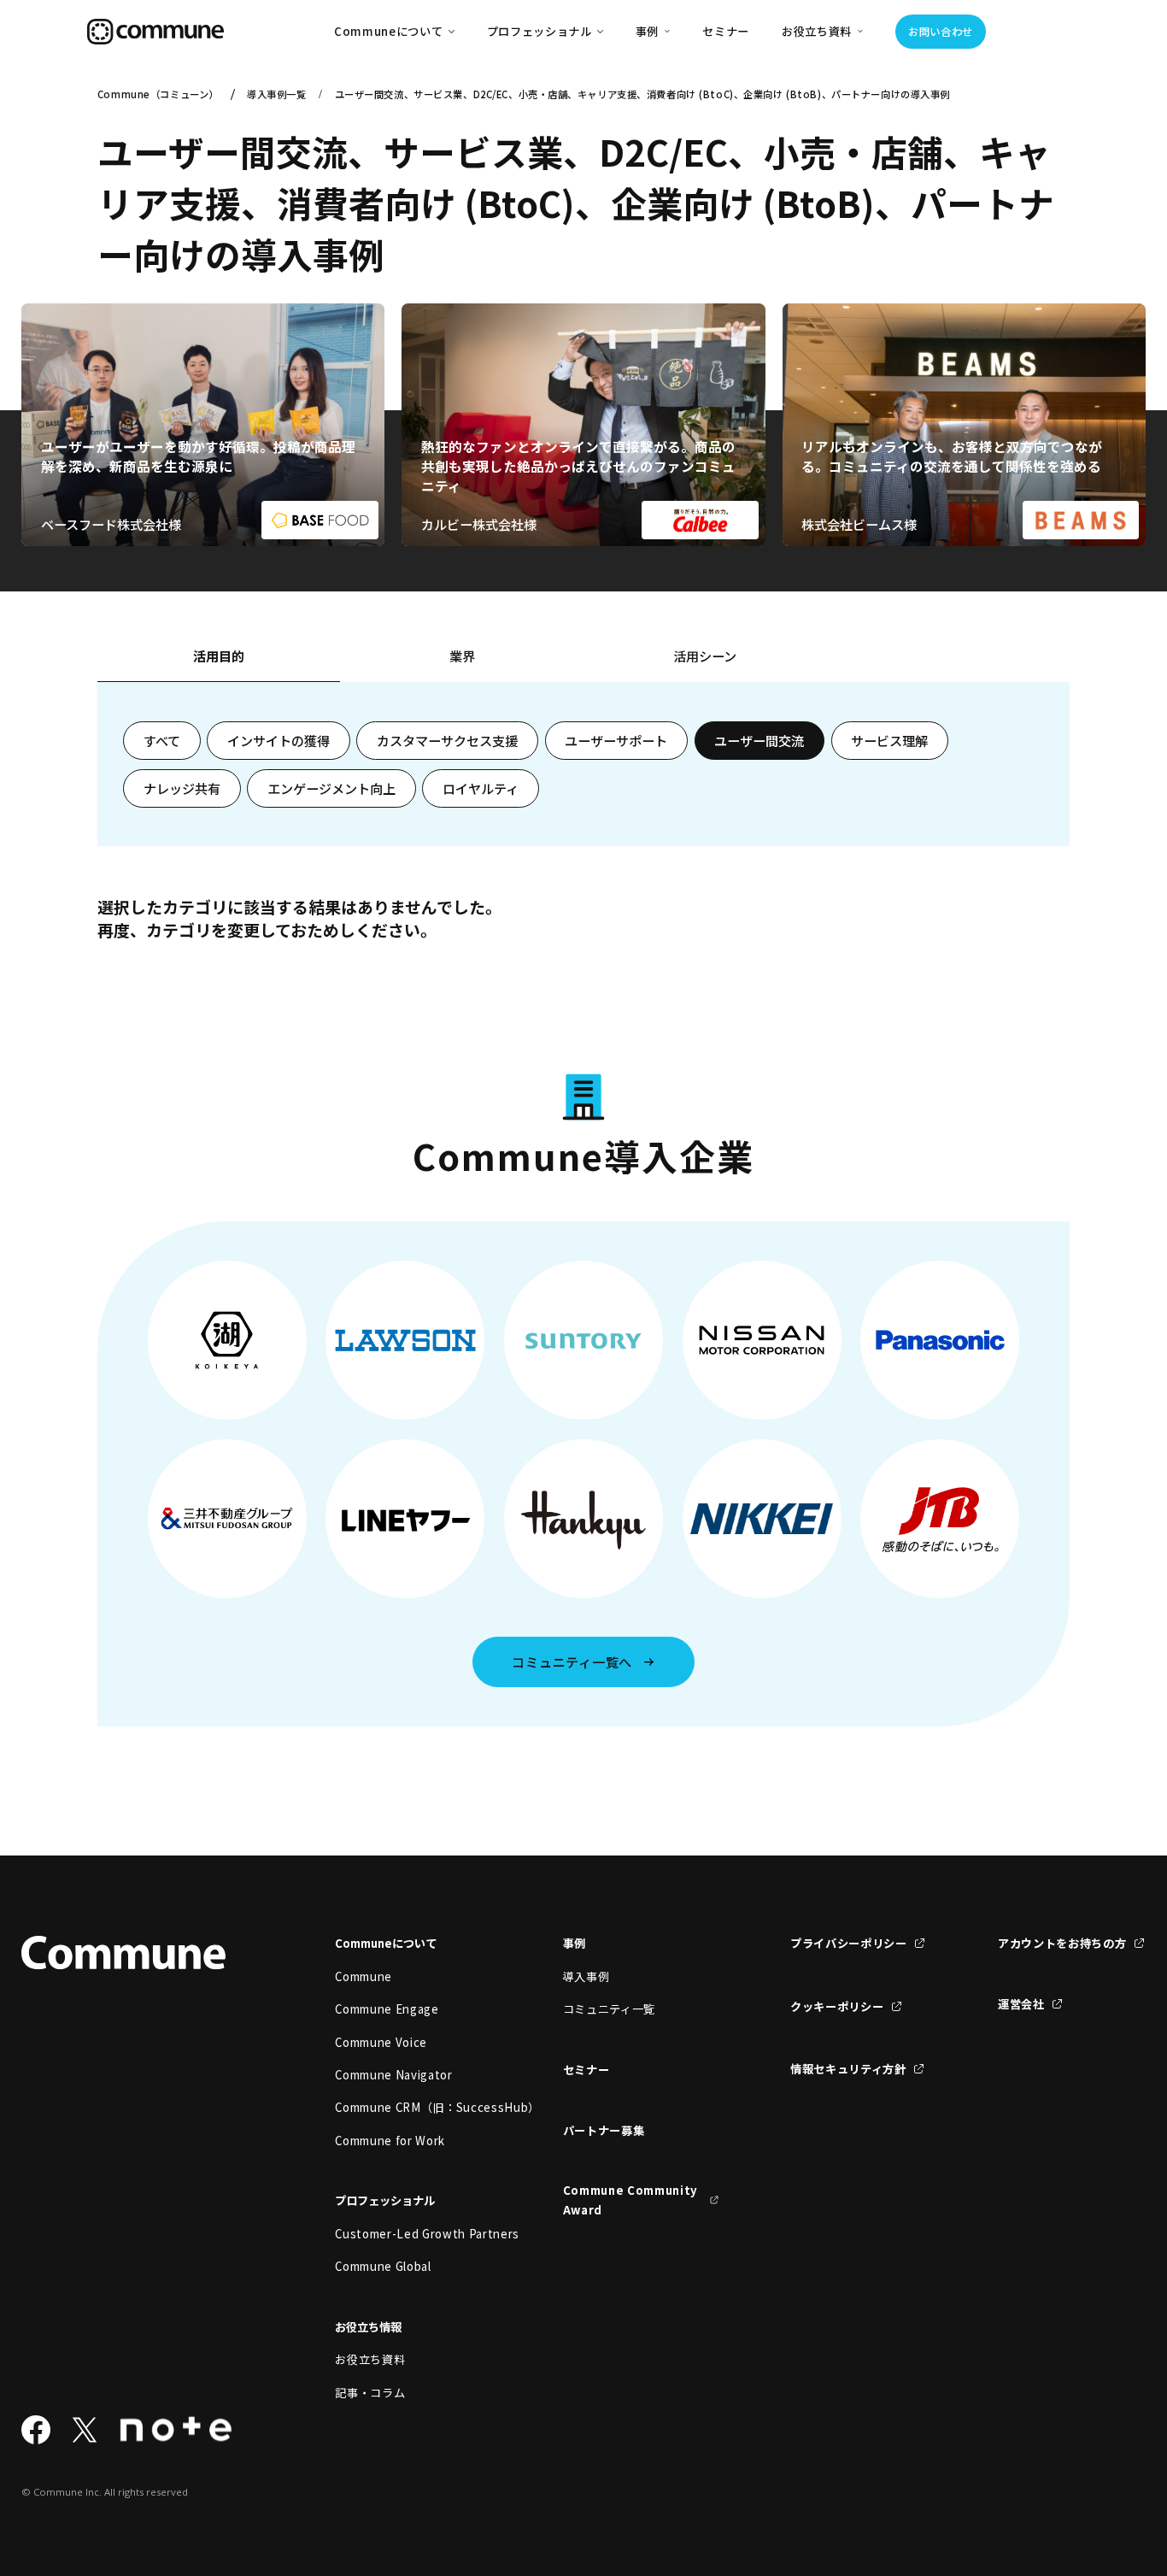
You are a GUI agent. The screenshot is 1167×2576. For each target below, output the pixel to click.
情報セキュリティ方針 (848, 2069)
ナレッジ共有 (182, 788)
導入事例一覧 (276, 94)
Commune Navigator (393, 2075)
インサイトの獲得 (279, 740)
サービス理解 (889, 740)
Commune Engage (387, 2009)
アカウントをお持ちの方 (1062, 1943)
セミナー (726, 31)
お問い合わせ (941, 32)
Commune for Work (390, 2141)
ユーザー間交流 (759, 740)
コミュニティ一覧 (609, 2009)
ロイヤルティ (481, 788)
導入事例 (586, 1976)
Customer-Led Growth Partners (413, 2234)
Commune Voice (381, 2042)
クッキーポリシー (837, 2006)
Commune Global (383, 2266)
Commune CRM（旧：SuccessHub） (413, 2107)
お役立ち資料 (370, 2359)
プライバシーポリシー (849, 1943)
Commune (364, 1976)
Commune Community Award (630, 2200)
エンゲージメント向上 (331, 788)
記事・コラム (370, 2393)
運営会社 (1021, 2004)
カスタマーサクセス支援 (447, 740)
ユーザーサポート (616, 740)
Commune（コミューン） (158, 94)
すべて (162, 740)
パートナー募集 (604, 2130)
